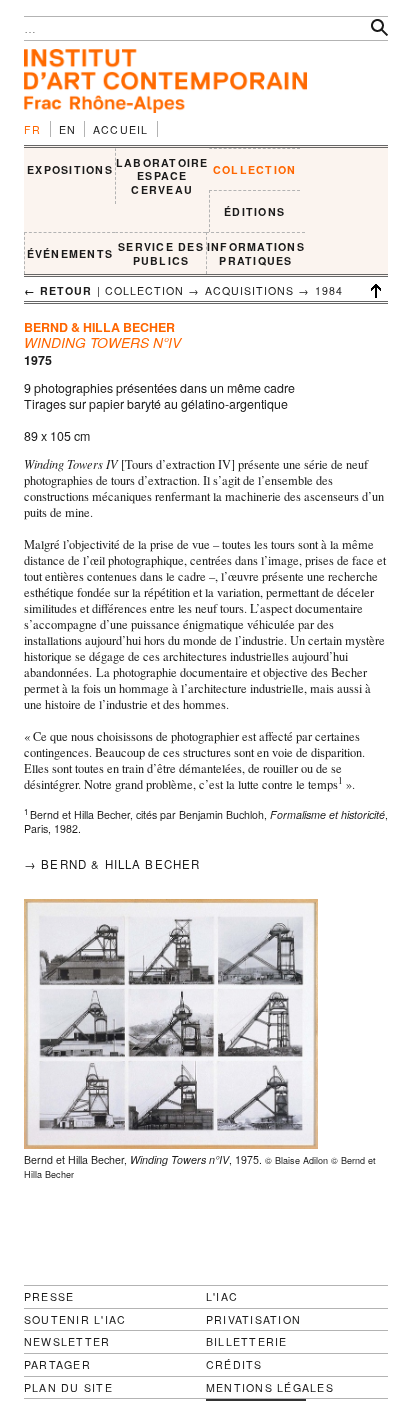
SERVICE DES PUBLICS (161, 253)
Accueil (121, 129)
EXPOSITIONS (70, 169)
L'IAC (222, 1296)
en (68, 129)
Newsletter (67, 1341)
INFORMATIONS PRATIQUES (256, 253)
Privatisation (253, 1319)
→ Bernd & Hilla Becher (112, 864)
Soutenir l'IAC (75, 1319)
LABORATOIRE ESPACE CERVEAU (162, 176)
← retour (58, 290)
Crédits (234, 1365)
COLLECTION (254, 169)
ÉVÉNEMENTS (70, 253)
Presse (49, 1296)
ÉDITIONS (254, 211)
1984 (329, 290)
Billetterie (247, 1341)
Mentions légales (270, 1388)
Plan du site (68, 1388)
